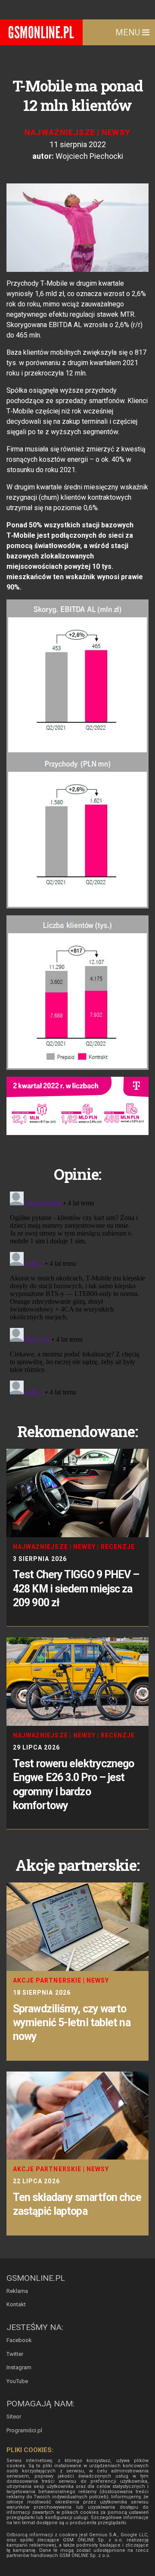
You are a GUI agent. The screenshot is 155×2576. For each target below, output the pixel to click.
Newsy (116, 132)
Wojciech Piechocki (89, 156)
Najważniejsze (60, 132)
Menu (129, 32)
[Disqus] (77, 1296)
